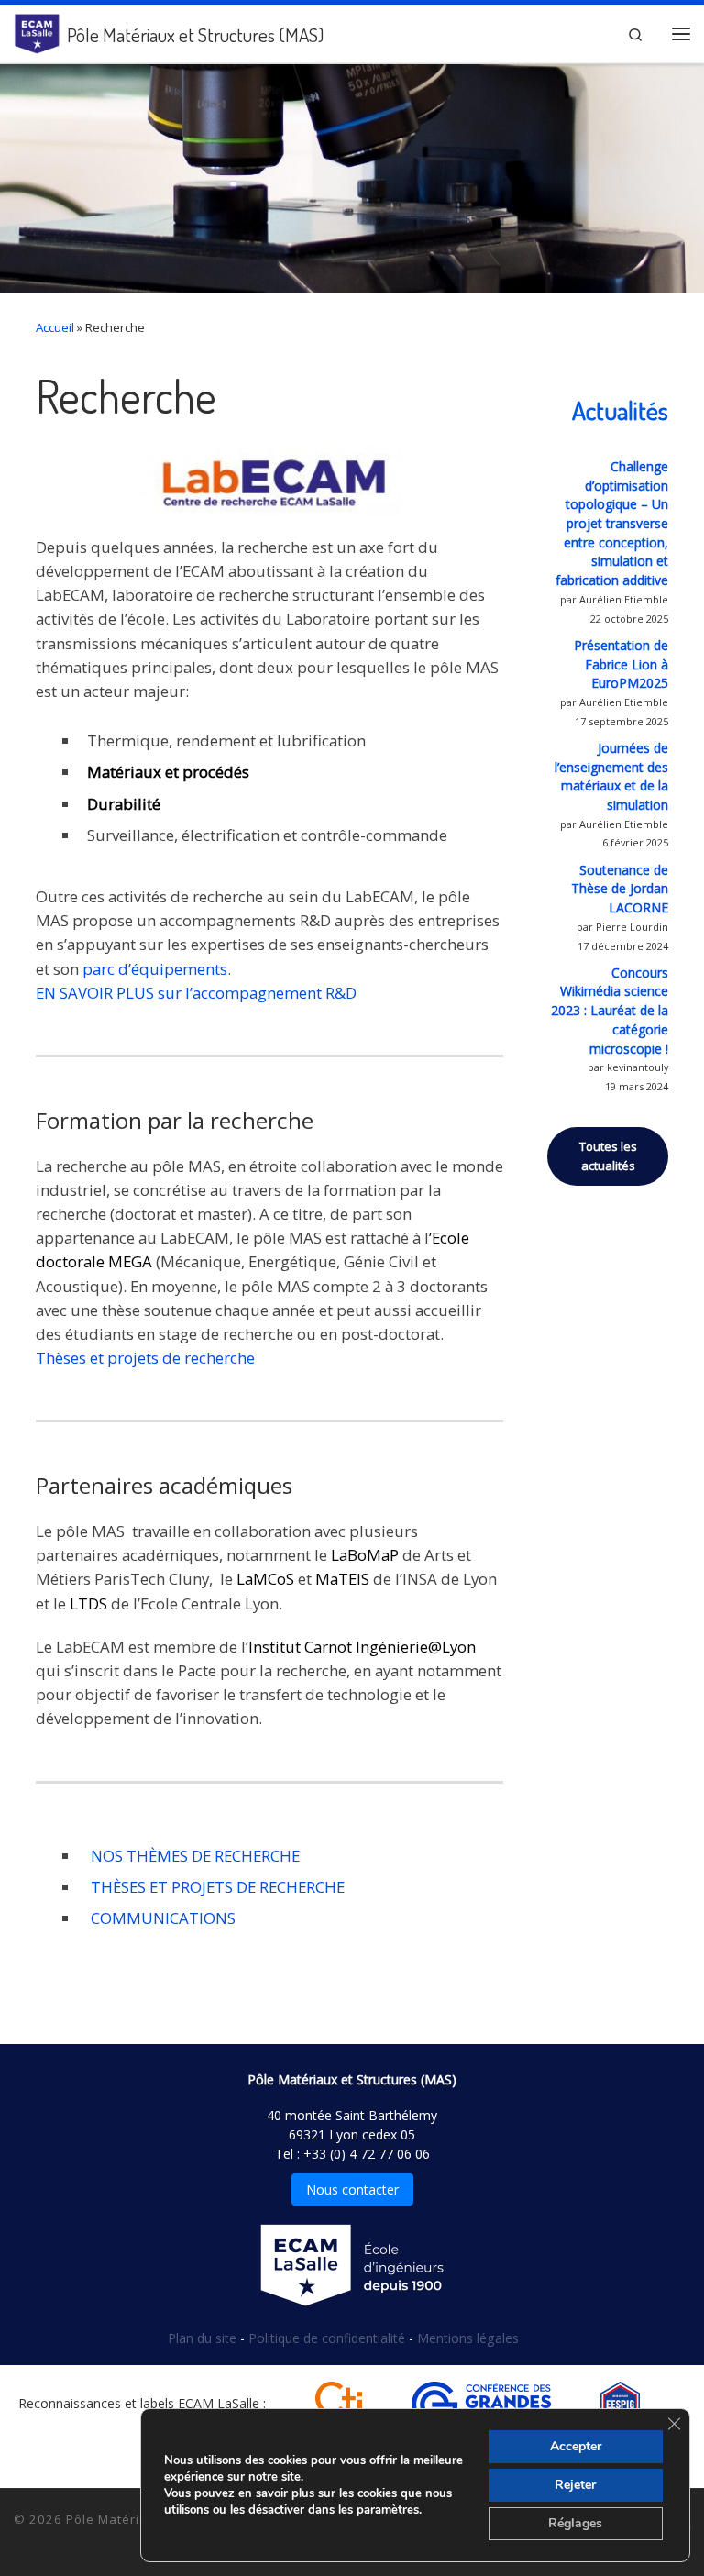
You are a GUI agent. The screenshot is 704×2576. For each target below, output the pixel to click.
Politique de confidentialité (329, 2338)
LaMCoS (265, 1579)
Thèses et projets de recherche (145, 1358)
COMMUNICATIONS (161, 1918)
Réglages (575, 2523)
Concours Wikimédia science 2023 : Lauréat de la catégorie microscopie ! (610, 1011)
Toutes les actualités (608, 1156)
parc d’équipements (155, 969)
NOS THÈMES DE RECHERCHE (193, 1856)
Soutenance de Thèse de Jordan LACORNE (620, 889)
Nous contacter (352, 2189)
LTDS (88, 1603)
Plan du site (204, 2338)
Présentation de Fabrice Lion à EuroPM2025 (621, 664)
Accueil (55, 327)
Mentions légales (468, 2338)
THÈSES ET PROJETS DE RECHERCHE (216, 1887)
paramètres (388, 2510)
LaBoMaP (365, 1555)
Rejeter (575, 2485)
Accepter (576, 2446)
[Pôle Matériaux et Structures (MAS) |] (37, 30)
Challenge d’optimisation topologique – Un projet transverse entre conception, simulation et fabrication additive (612, 523)
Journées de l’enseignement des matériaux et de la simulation (611, 776)
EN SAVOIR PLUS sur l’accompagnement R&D (196, 993)
